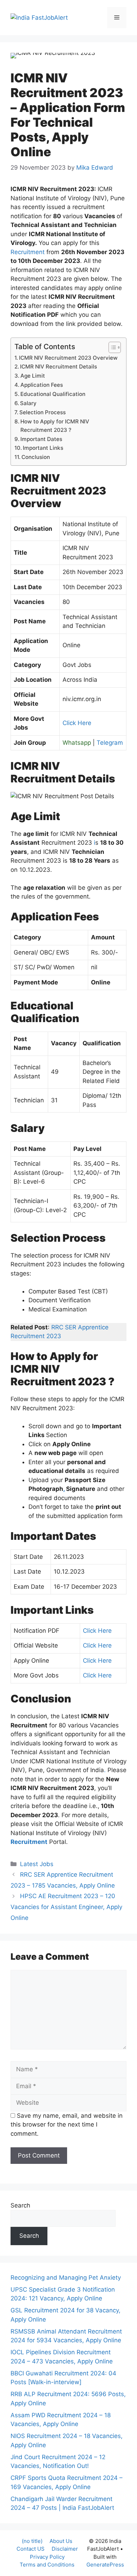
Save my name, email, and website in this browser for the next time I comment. (67, 2125)
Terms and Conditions (47, 2565)
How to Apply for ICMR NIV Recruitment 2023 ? (55, 426)
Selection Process (43, 412)
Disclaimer (65, 2549)
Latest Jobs (37, 1864)
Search (20, 2205)
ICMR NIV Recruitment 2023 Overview (68, 358)
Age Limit (33, 376)
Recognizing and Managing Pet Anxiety (66, 2278)
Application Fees (42, 385)
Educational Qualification (53, 394)
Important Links (43, 448)
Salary (28, 403)
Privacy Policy (47, 2557)
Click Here (77, 723)
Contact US (31, 2549)
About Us (61, 2541)
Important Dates (41, 439)
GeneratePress (105, 2565)
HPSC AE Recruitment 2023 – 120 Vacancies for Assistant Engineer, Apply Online (66, 1907)
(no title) (32, 2541)
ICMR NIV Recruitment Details (58, 367)
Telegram (110, 743)
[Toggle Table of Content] (111, 347)
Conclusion (36, 457)
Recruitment (28, 252)
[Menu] (117, 18)
